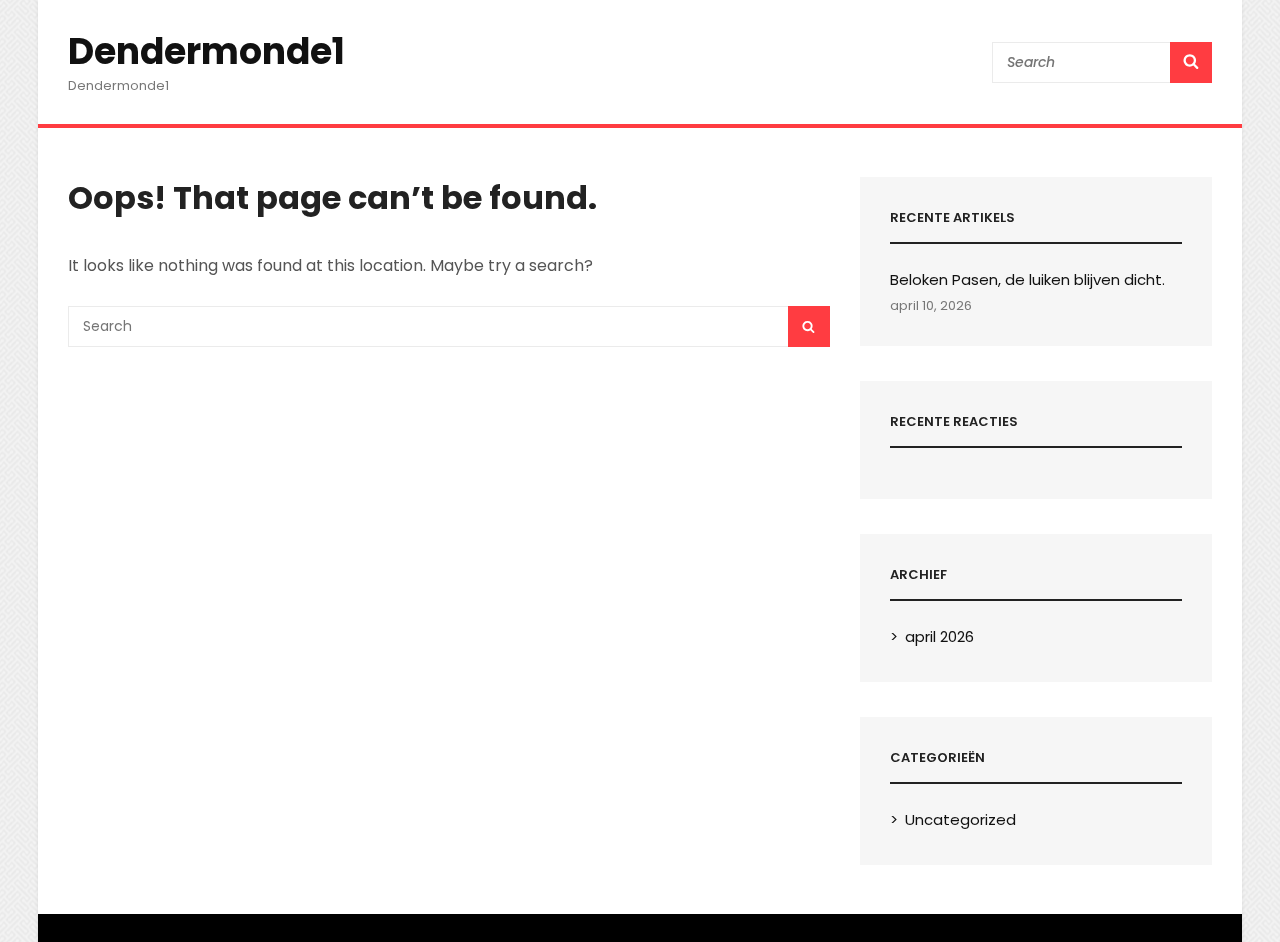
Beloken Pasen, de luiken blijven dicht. (1027, 279)
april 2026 (939, 636)
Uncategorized (960, 819)
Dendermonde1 (206, 51)
